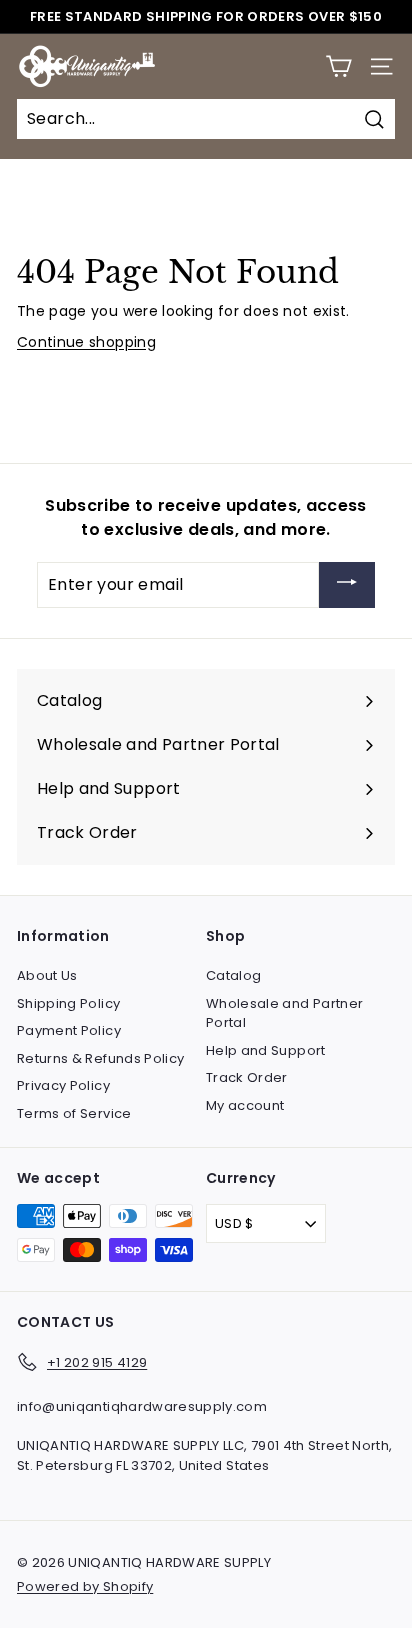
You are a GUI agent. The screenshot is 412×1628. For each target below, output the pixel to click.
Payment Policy (69, 1030)
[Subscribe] (347, 585)
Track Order (247, 1077)
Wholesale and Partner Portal (284, 1013)
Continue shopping (86, 342)
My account (245, 1105)
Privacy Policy (63, 1085)
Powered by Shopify (85, 1586)
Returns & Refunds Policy (100, 1058)
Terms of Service (74, 1113)
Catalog (233, 975)
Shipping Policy (68, 1003)
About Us (47, 975)
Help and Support (266, 1050)
